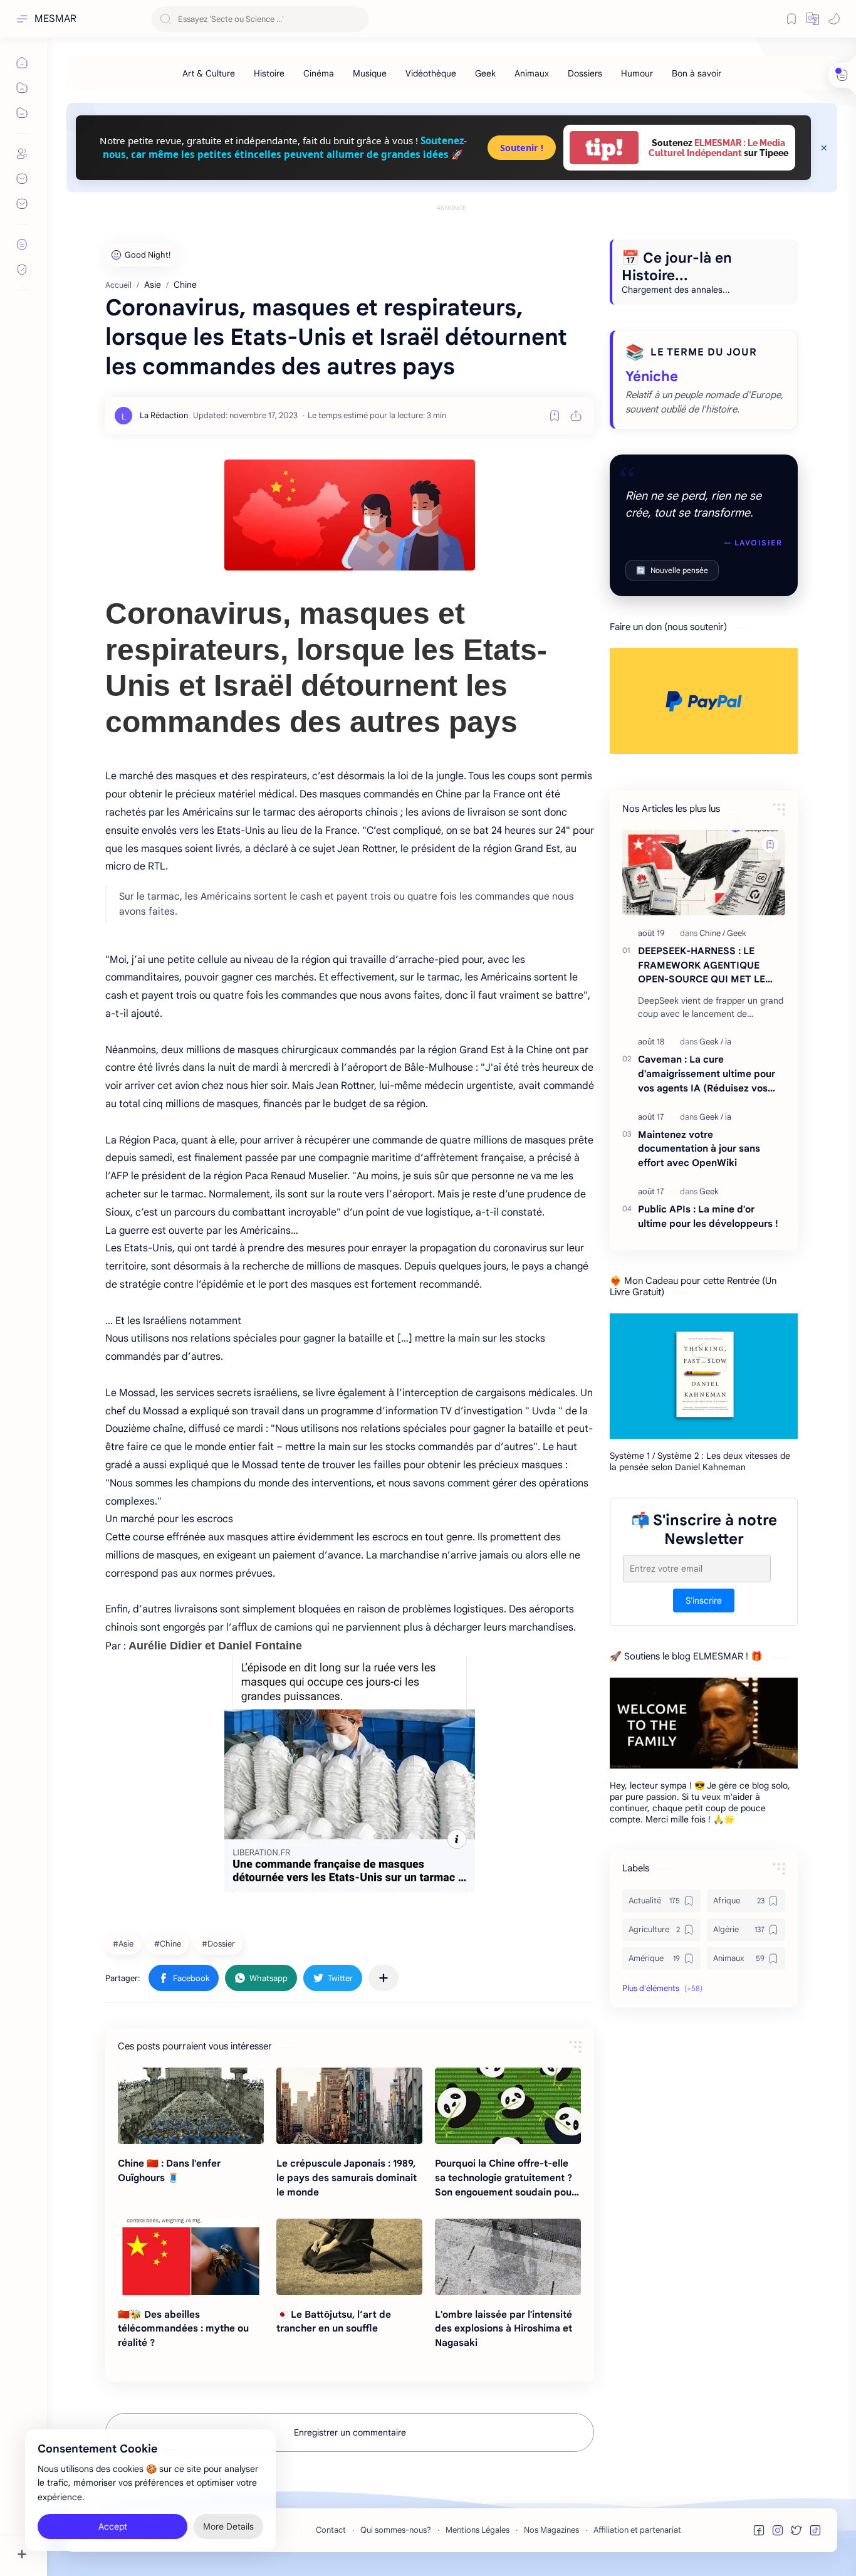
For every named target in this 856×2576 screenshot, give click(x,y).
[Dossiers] (585, 73)
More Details (228, 2526)
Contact (331, 2530)
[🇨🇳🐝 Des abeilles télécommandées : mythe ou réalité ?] (191, 2257)
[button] (813, 19)
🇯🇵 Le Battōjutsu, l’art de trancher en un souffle (334, 2321)
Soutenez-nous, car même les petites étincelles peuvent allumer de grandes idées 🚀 (285, 147)
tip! (604, 148)
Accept (113, 2526)
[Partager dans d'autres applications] (384, 1978)
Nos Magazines (551, 2530)
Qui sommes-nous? (396, 2530)
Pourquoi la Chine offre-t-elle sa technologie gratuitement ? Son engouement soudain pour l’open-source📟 (505, 2178)
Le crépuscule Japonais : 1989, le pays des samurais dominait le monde (347, 2178)
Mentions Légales (478, 2530)
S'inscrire (704, 1601)
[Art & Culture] (209, 73)
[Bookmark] (791, 19)
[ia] (728, 1042)
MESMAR (55, 19)
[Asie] (125, 1943)
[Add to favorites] (555, 416)
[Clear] (357, 19)
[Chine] (169, 1943)
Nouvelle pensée (672, 570)
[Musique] (370, 73)
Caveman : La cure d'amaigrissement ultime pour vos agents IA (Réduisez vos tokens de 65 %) (707, 1074)
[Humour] (637, 73)
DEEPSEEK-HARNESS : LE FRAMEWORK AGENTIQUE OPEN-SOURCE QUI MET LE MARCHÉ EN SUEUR (702, 966)
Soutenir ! (522, 148)
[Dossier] (220, 1943)
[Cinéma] (319, 73)
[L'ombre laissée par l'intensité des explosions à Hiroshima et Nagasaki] (508, 2257)
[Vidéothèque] (431, 73)
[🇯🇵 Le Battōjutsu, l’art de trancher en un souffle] (349, 2257)
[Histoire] (269, 73)
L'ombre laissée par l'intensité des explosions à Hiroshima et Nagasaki (504, 2329)
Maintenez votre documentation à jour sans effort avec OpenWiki (699, 1149)
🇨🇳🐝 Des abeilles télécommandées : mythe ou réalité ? (183, 2329)
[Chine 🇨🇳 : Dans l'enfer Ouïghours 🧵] (191, 2106)
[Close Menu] (824, 148)
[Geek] (485, 73)
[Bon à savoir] (697, 73)
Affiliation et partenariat (637, 2530)
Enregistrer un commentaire (350, 2432)
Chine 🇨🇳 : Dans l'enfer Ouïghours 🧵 (169, 2170)
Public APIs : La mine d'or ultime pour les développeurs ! (708, 1216)
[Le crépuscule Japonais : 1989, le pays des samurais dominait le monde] (349, 2106)
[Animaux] (532, 73)
